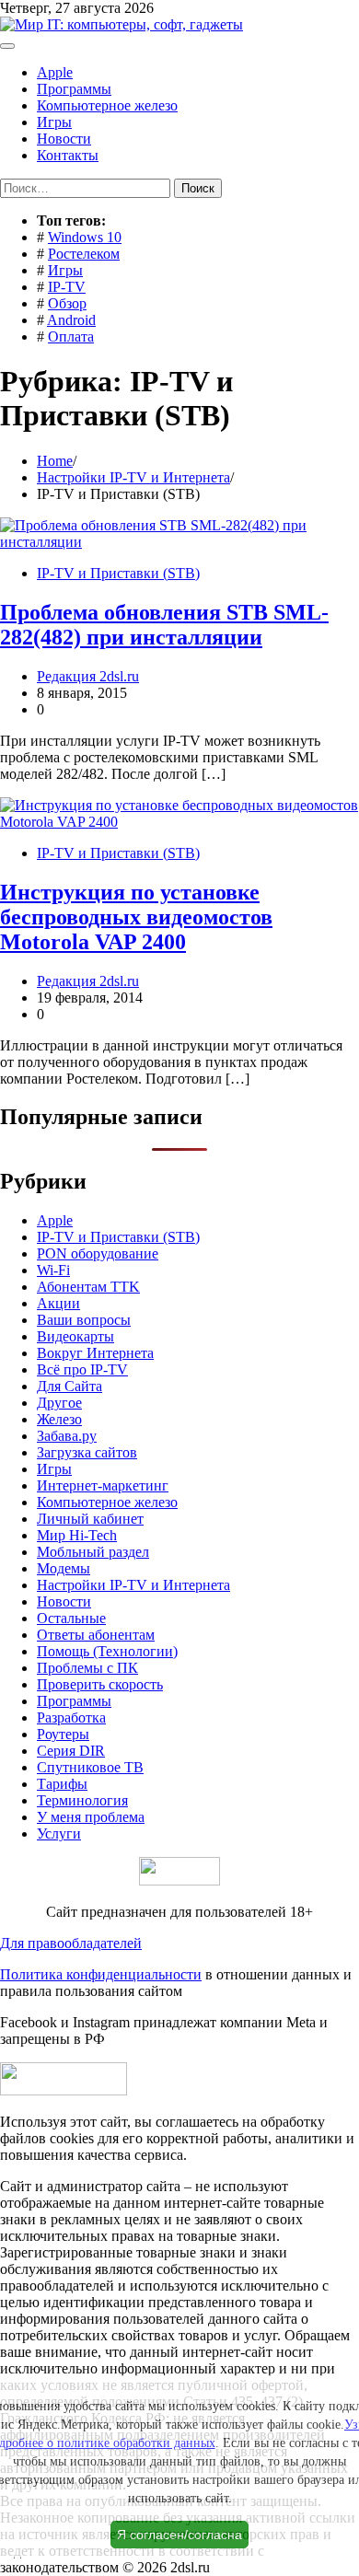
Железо (59, 1419)
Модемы (64, 1568)
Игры (54, 122)
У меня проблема (91, 1817)
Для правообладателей (71, 1943)
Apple (55, 72)
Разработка (71, 1717)
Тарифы (62, 1784)
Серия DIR (71, 1751)
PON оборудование (98, 1253)
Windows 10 (85, 237)
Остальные (71, 1618)
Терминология (82, 1800)
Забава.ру (67, 1436)
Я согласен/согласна (179, 2535)
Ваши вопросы (84, 1320)
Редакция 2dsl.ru (88, 676)
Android (71, 320)
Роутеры (63, 1734)
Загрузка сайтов (87, 1452)
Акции (58, 1303)
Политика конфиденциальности (101, 1974)
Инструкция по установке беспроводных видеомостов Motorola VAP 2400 (136, 917)
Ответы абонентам (96, 1635)
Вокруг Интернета (95, 1353)
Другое (59, 1403)
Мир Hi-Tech (77, 1535)
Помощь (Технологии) (107, 1651)
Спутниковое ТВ (90, 1767)
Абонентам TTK (88, 1287)
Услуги (59, 1833)
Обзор (67, 303)
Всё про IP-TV (82, 1369)
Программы (74, 89)
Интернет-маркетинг (103, 1485)
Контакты (68, 155)
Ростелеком (84, 254)
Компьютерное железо (107, 105)
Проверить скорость (100, 1684)
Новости (64, 139)
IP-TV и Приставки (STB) (118, 573)
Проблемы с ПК (87, 1668)
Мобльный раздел (93, 1552)
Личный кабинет (90, 1519)
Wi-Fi (53, 1270)
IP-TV (67, 287)
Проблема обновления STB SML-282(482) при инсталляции (164, 625)
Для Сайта (69, 1386)
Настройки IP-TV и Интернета (133, 1585)
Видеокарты (75, 1336)
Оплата (71, 337)
